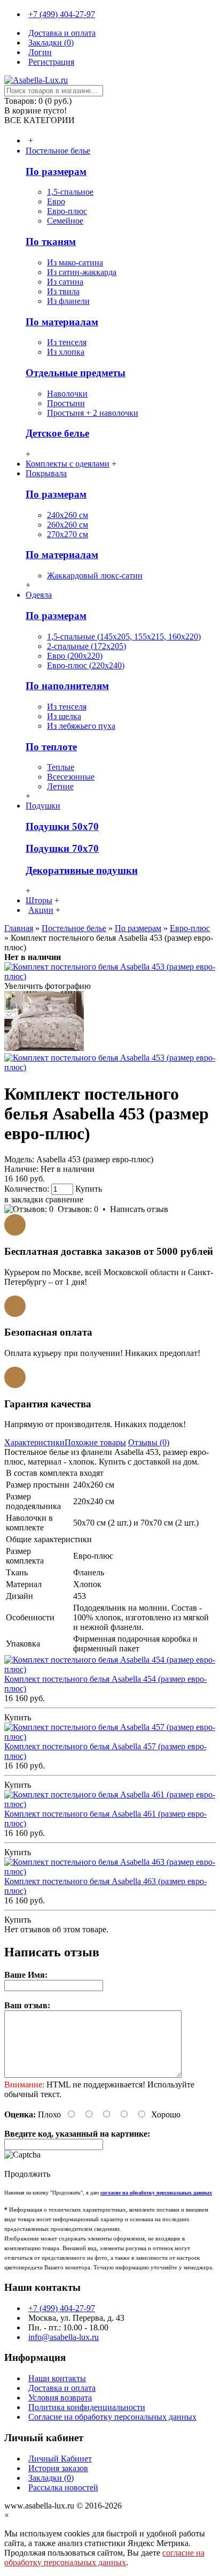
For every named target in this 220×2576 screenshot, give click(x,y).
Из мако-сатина (75, 262)
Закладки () (51, 2478)
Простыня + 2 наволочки (93, 413)
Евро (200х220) (75, 656)
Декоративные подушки (82, 870)
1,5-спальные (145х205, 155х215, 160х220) (124, 637)
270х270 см (68, 534)
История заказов (58, 2468)
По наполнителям (67, 686)
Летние (60, 786)
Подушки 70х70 (62, 848)
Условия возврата (60, 2398)
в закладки (24, 1199)
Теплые (61, 767)
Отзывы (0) (149, 1442)
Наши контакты (57, 2378)
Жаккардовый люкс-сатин (95, 576)
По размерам (56, 172)
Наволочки (67, 394)
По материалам (62, 322)
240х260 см (68, 515)
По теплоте (51, 747)
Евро (56, 201)
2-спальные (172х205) (87, 646)
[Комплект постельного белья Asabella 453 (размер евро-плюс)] (110, 976)
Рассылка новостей (63, 2487)
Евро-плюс (67, 211)
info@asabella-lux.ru (64, 2337)
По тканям (51, 242)
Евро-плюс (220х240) (86, 665)
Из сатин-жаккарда (82, 272)
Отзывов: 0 (78, 1209)
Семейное (65, 221)
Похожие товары (95, 1442)
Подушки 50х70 (62, 826)
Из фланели (68, 301)
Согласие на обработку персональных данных (112, 2417)
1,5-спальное (70, 192)
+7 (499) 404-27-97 (62, 2308)
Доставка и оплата (62, 2388)
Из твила (63, 291)
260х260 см (68, 525)
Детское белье (57, 433)
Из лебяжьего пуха (81, 726)
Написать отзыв (139, 1209)
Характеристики (34, 1442)
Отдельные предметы (76, 373)
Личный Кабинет (60, 2459)
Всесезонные (71, 777)
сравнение (64, 1199)
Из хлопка (66, 352)
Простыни (66, 403)
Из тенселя (67, 342)
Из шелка (64, 716)
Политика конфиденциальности (87, 2407)
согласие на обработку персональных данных (104, 2558)
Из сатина (65, 282)
